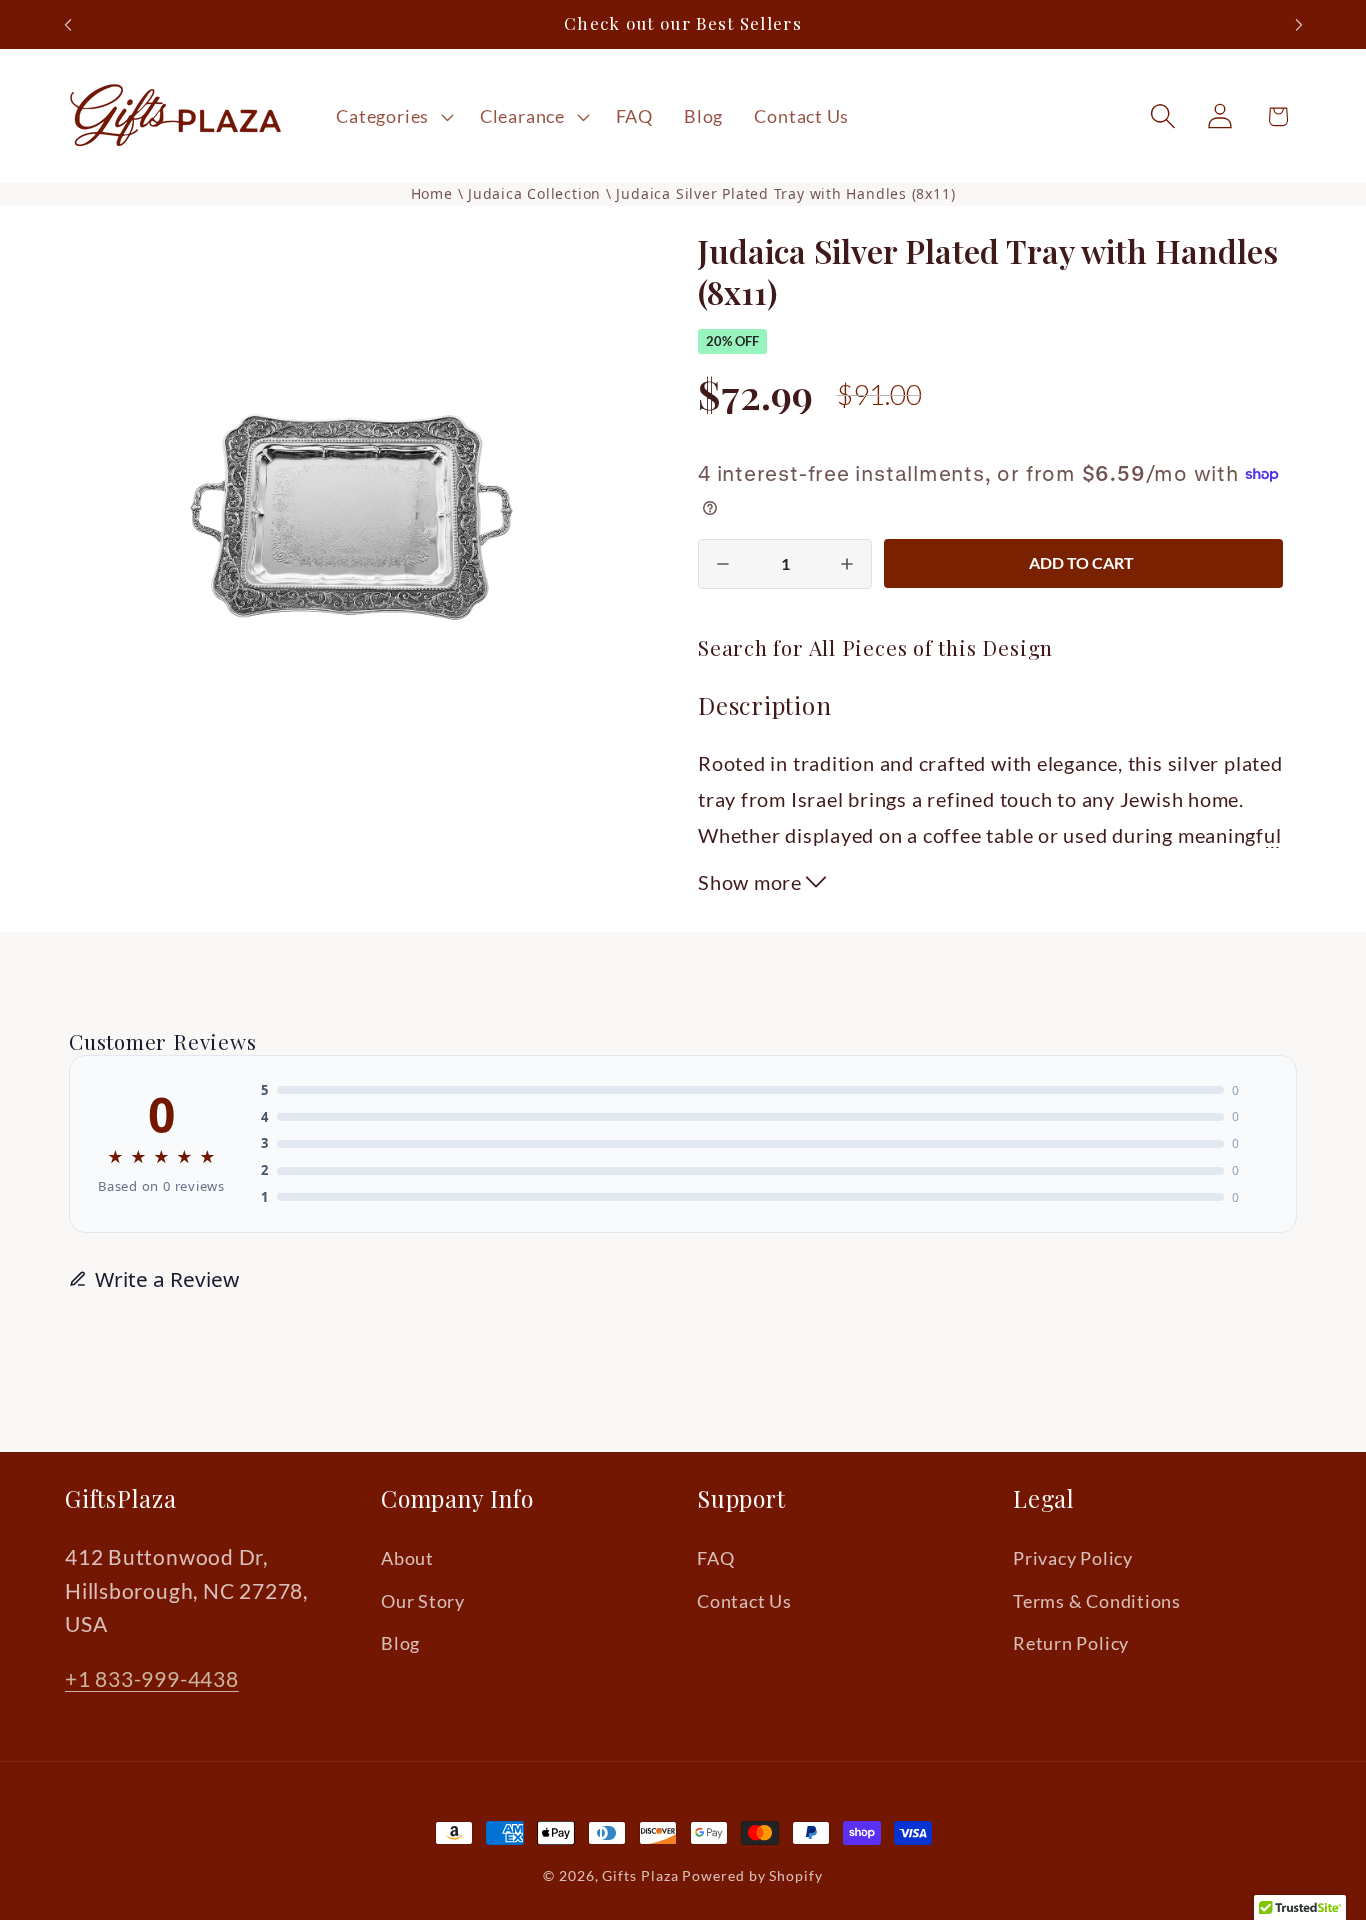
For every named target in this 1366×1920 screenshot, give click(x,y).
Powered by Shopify (752, 1875)
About (407, 1559)
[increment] (847, 564)
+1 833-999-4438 (152, 1678)
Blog (400, 1644)
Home (432, 193)
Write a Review (167, 1279)
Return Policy (1071, 1644)
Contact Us (744, 1601)
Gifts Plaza (640, 1875)
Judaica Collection (537, 193)
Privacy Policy (1073, 1559)
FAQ (715, 1559)
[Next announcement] (1299, 24)
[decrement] (723, 564)
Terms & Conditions (1097, 1601)
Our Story (423, 1601)
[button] (393, 116)
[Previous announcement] (68, 24)
